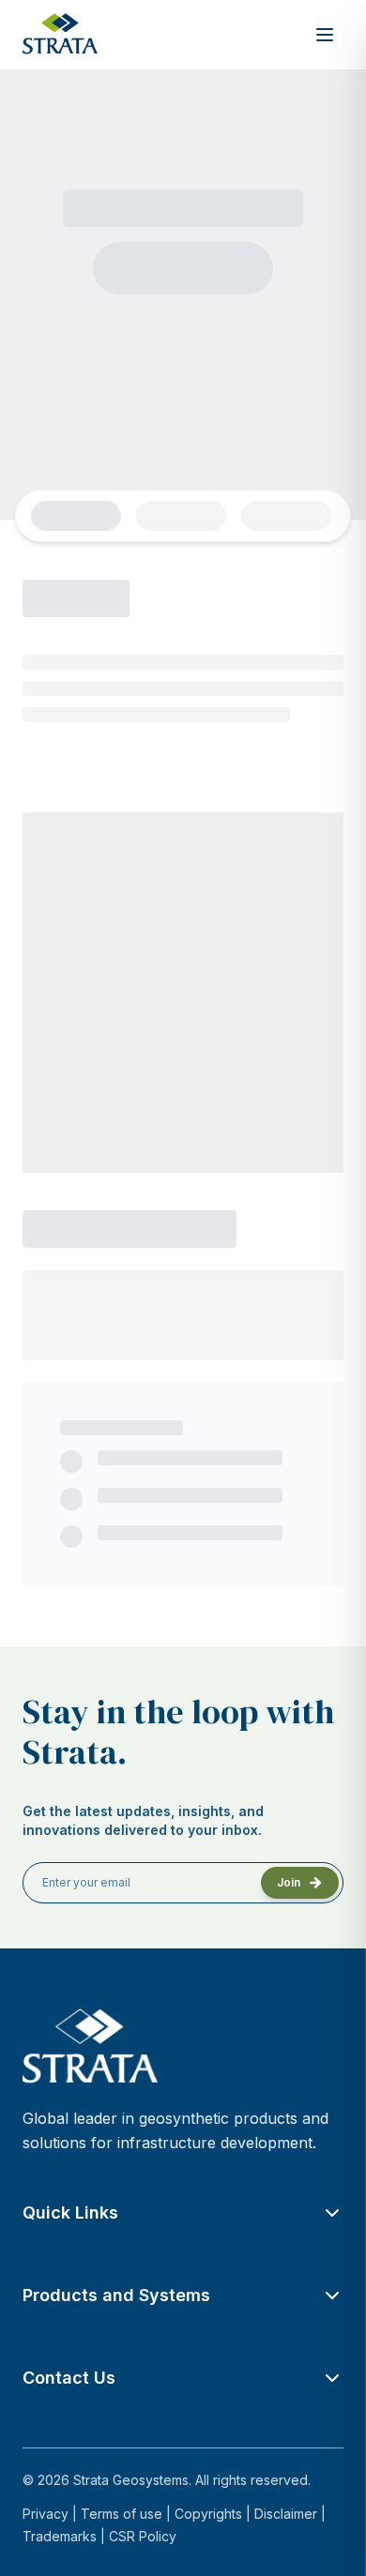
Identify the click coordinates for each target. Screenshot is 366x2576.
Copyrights (208, 2514)
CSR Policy (143, 2536)
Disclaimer (286, 2514)
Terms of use (122, 2514)
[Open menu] (325, 35)
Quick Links (70, 2212)
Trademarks (60, 2536)
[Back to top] (328, 2538)
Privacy (46, 2514)
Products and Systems (116, 2295)
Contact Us (69, 2378)
